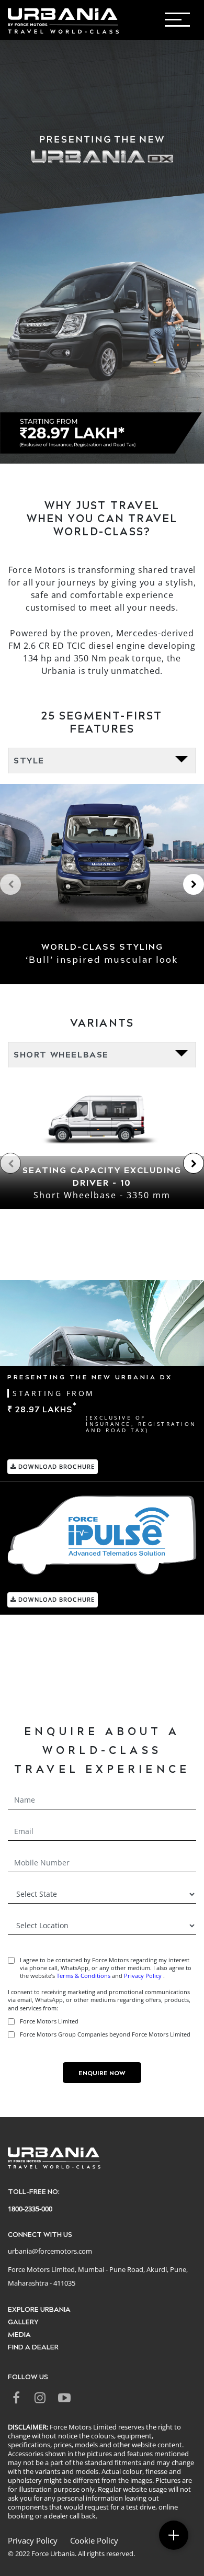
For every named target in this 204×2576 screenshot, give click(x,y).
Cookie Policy (94, 2540)
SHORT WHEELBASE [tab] (61, 1054)
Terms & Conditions (83, 1976)
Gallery (23, 2321)
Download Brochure (55, 1466)
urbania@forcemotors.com (50, 2251)
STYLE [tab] (29, 760)
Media (19, 2334)
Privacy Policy (144, 1976)
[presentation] (10, 884)
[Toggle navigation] (189, 23)
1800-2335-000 (30, 2209)
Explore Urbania (39, 2309)
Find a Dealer (33, 2347)
